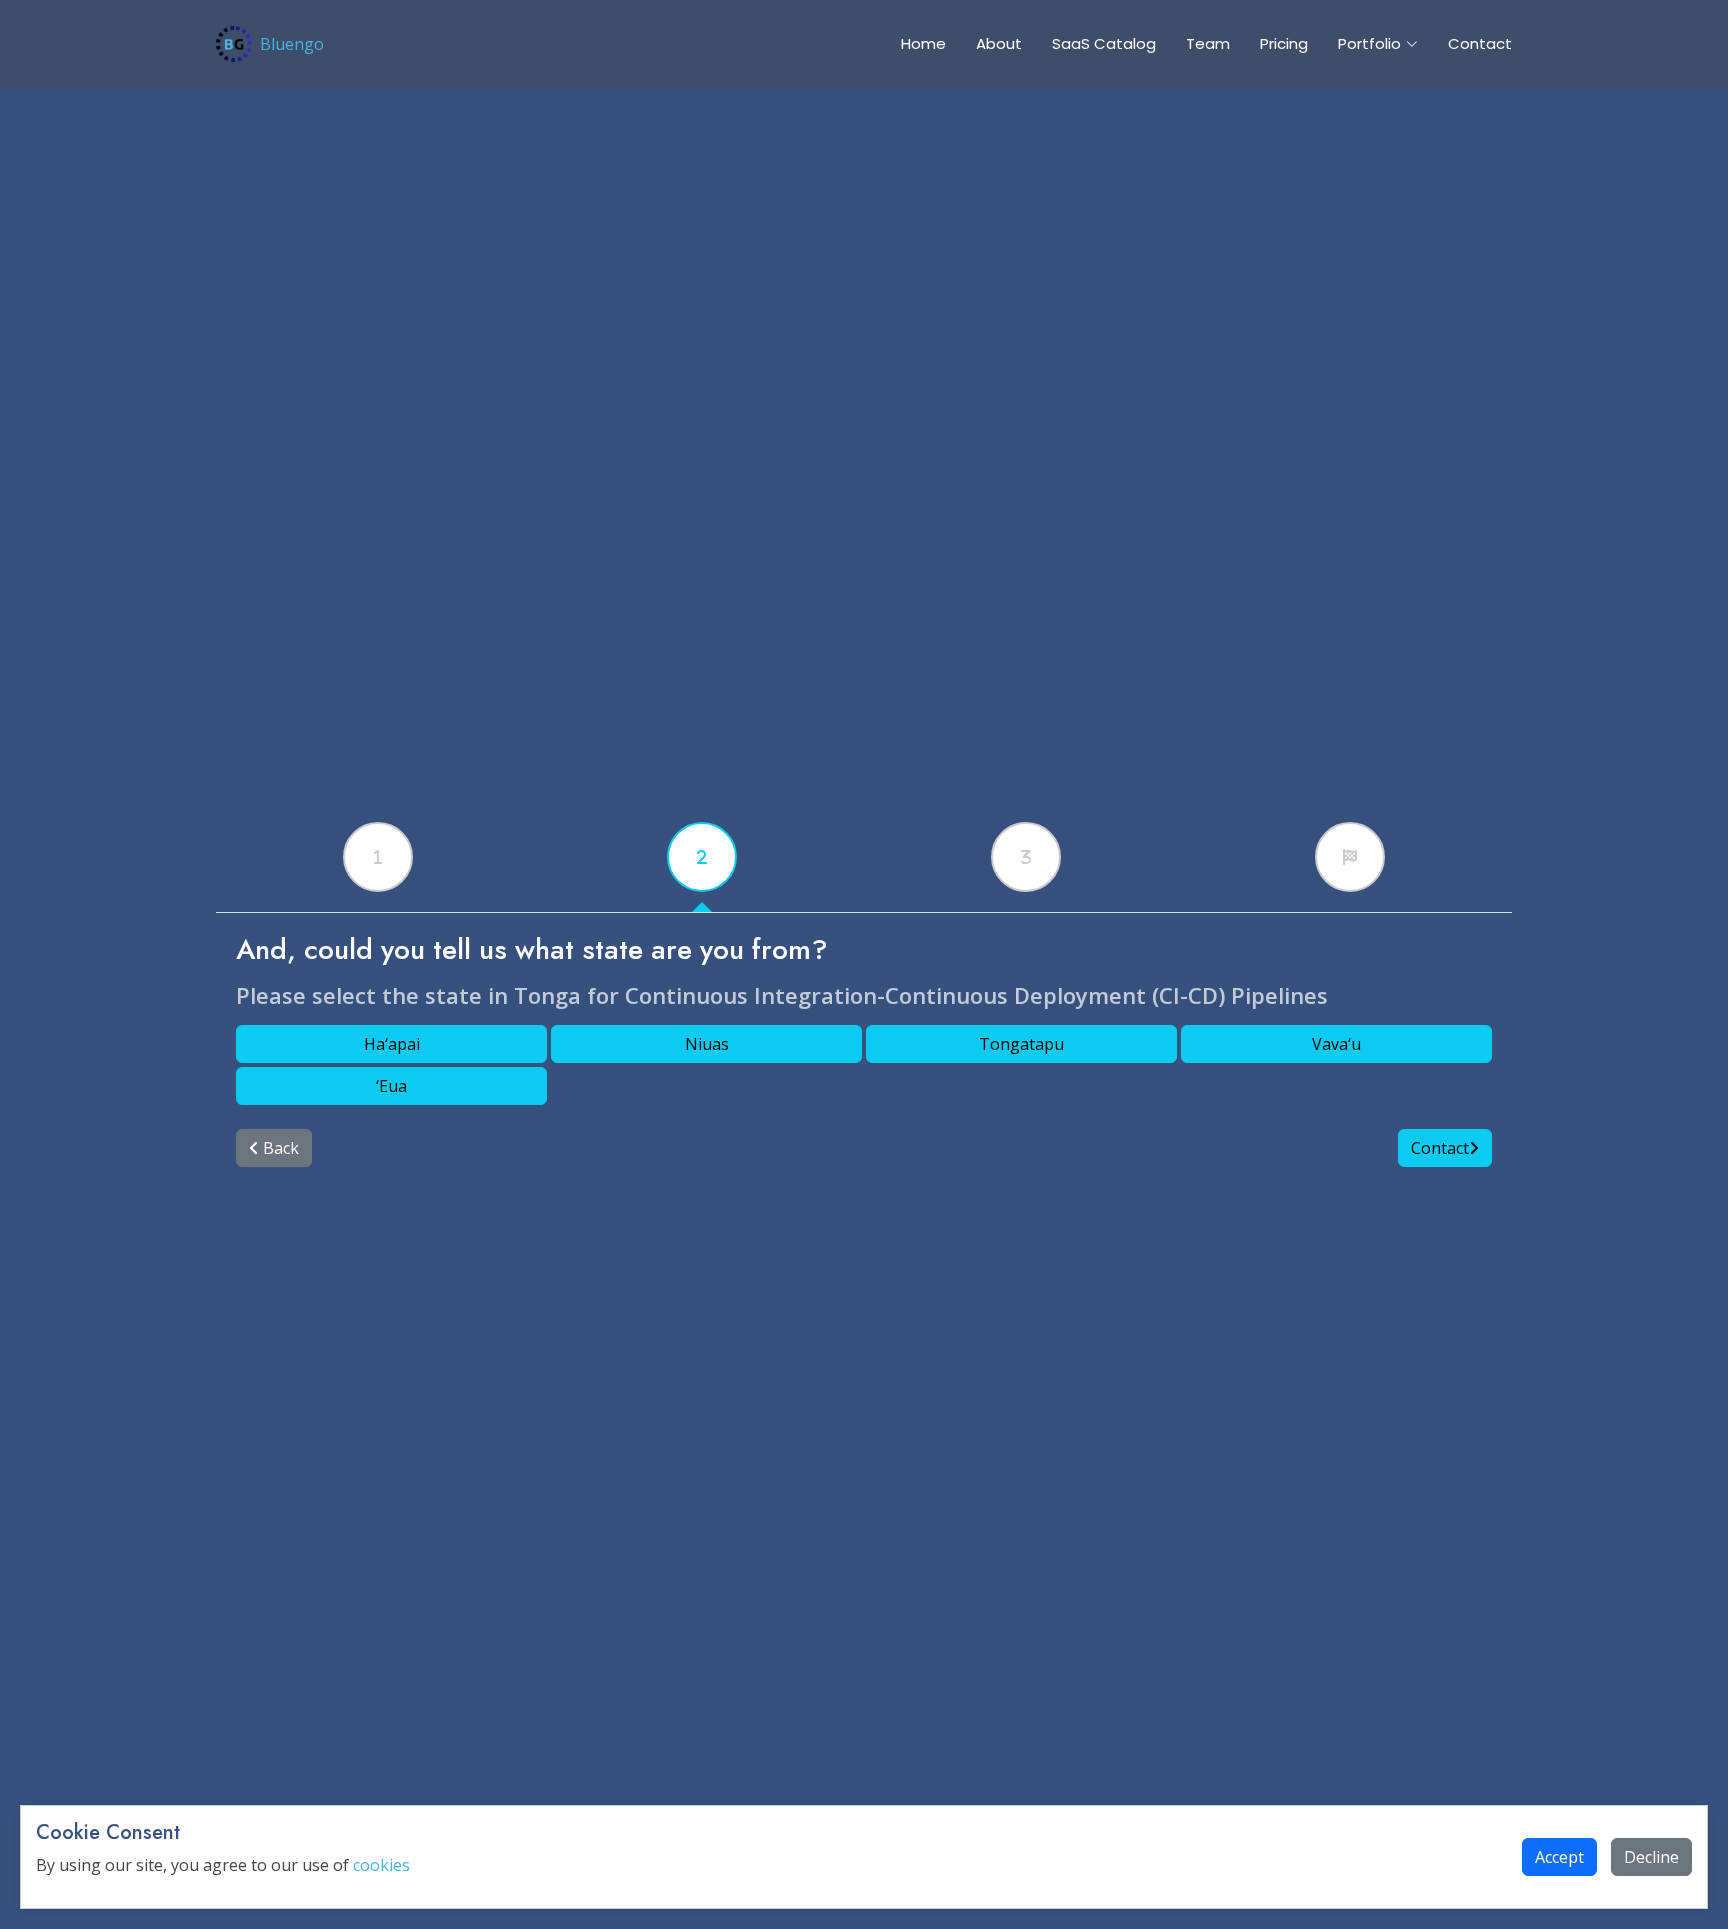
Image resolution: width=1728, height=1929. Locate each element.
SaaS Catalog (1104, 43)
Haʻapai (392, 1044)
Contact (1480, 43)
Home (923, 43)
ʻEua (391, 1086)
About (999, 43)
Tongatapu (1021, 1044)
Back (279, 1148)
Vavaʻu (1336, 1044)
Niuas (707, 1044)
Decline (1651, 1857)
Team (1208, 43)
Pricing (1284, 43)
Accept (1559, 1857)
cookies (381, 1865)
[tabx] (378, 857)
